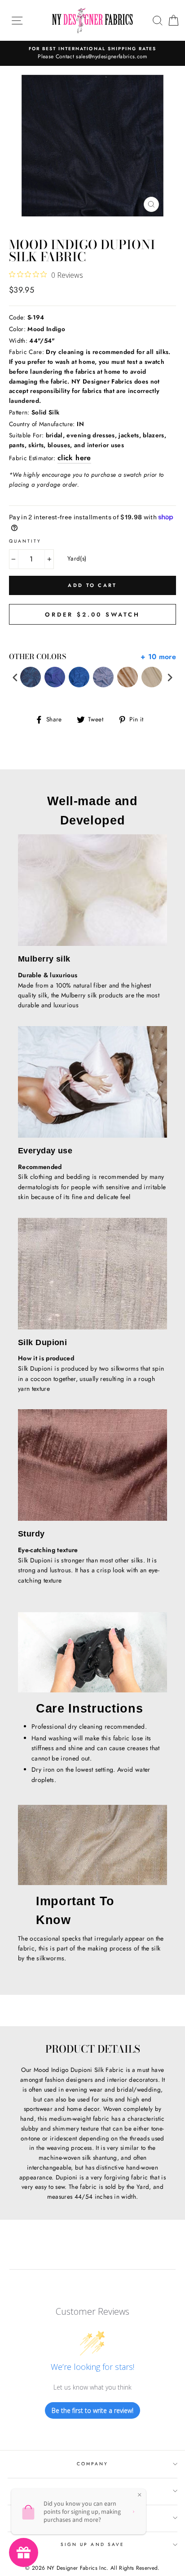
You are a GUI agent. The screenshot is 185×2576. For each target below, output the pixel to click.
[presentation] (15, 677)
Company (92, 2464)
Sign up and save (92, 2544)
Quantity (25, 541)
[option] (92, 53)
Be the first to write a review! (92, 2410)
